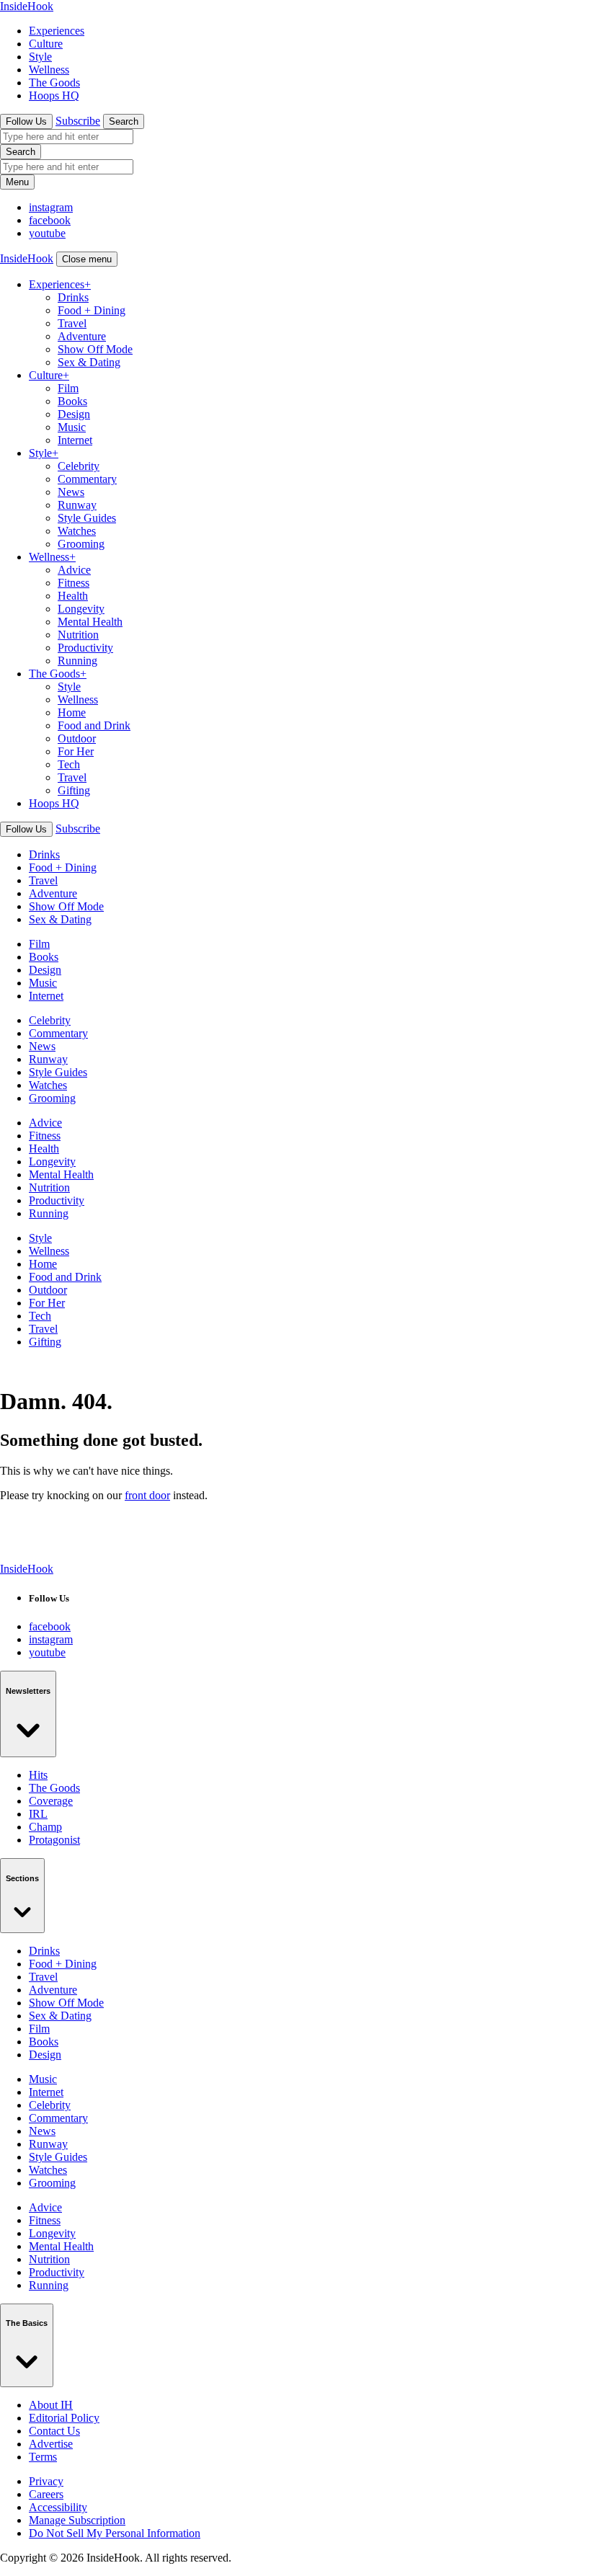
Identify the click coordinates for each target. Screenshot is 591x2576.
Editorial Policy (64, 2418)
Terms (43, 2457)
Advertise (51, 2444)
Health (73, 596)
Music (72, 427)
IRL (38, 1814)
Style (40, 57)
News (71, 492)
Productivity (85, 648)
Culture (46, 44)
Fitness (74, 583)
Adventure (82, 336)
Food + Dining (92, 310)
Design (74, 414)
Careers (46, 2494)
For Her (76, 751)
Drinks (73, 297)
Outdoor (77, 738)
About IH (51, 2405)
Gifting (74, 790)
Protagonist (54, 1840)
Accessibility (58, 2507)
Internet (75, 440)
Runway (77, 505)
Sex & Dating (89, 362)
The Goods (54, 83)
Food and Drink (94, 725)
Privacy (46, 2481)
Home (72, 712)
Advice (74, 570)
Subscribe (78, 121)
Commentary (87, 479)
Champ (45, 1827)
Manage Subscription (77, 2520)
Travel (72, 323)
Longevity (81, 609)
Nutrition (78, 635)
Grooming (81, 544)
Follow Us (26, 121)
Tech (69, 764)
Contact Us (54, 2431)
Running (77, 661)
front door (147, 1495)
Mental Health (90, 622)
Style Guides (87, 518)
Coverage (51, 1801)
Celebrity (79, 466)
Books (72, 401)
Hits (38, 1775)
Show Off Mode (95, 349)
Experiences (57, 31)
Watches (77, 531)
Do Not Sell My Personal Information (115, 2533)
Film (68, 388)
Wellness (49, 70)
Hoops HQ (54, 96)
